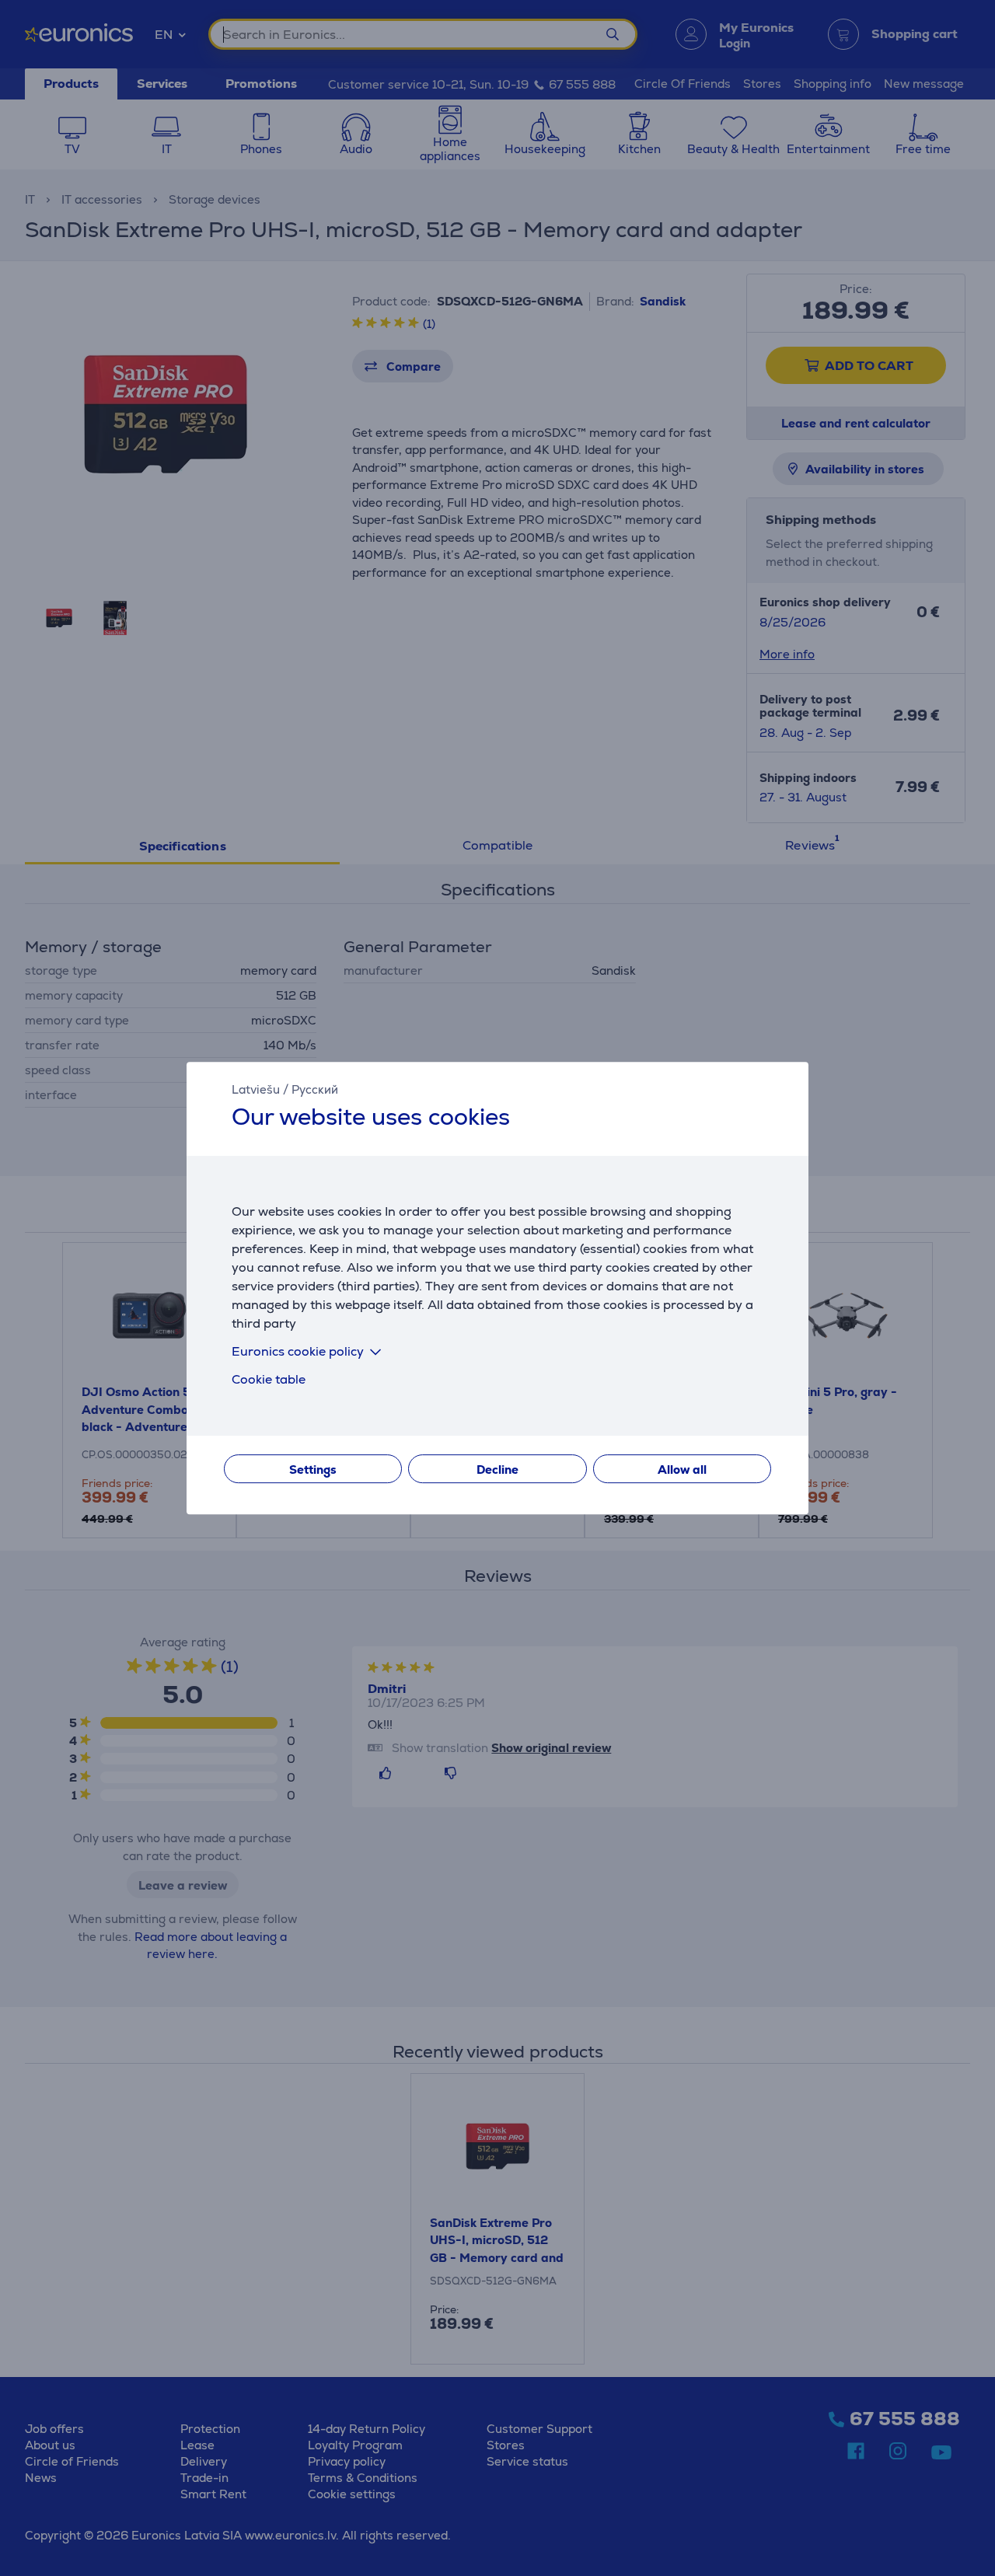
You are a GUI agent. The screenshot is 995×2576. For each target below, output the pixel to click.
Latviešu (256, 1089)
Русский (315, 1089)
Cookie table (269, 1379)
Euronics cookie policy (298, 1351)
